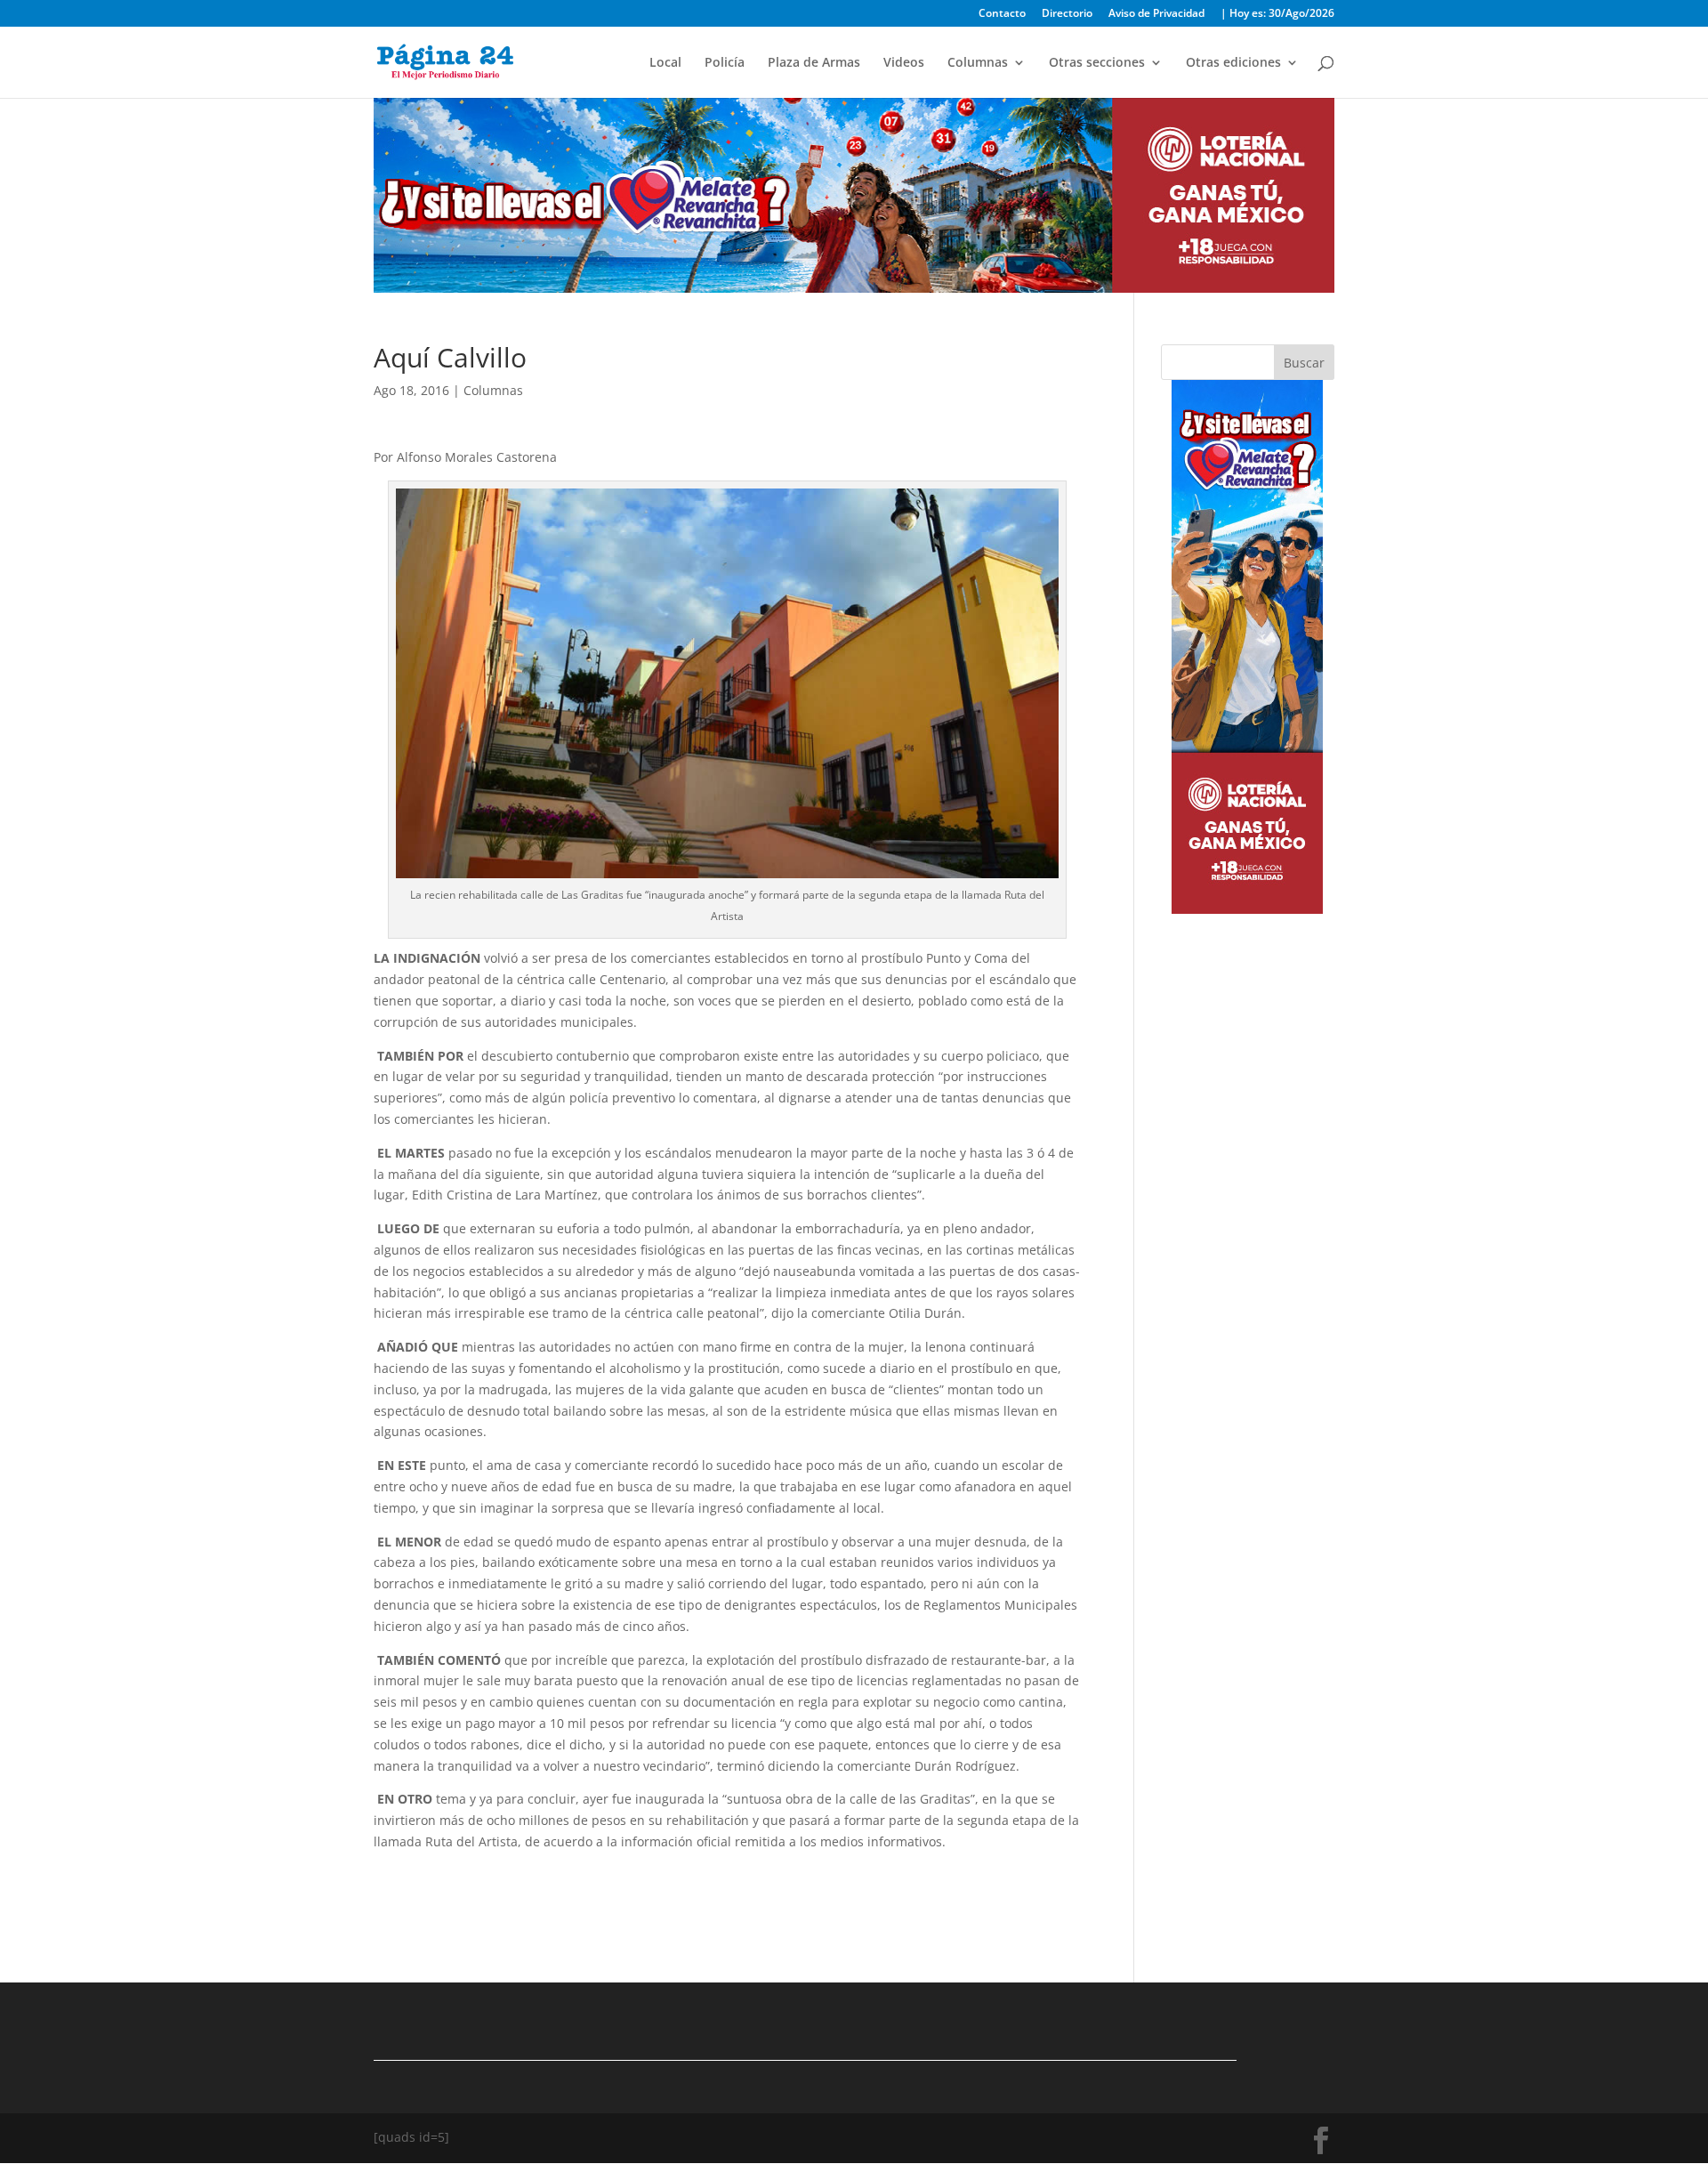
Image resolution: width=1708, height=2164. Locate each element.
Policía (725, 63)
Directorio (1067, 14)
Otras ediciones (1233, 63)
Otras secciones (1097, 63)
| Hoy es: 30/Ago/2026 (1277, 14)
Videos (904, 63)
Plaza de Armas (814, 63)
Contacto (1002, 14)
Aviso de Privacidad (1156, 14)
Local (665, 63)
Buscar (1304, 363)
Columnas (978, 63)
